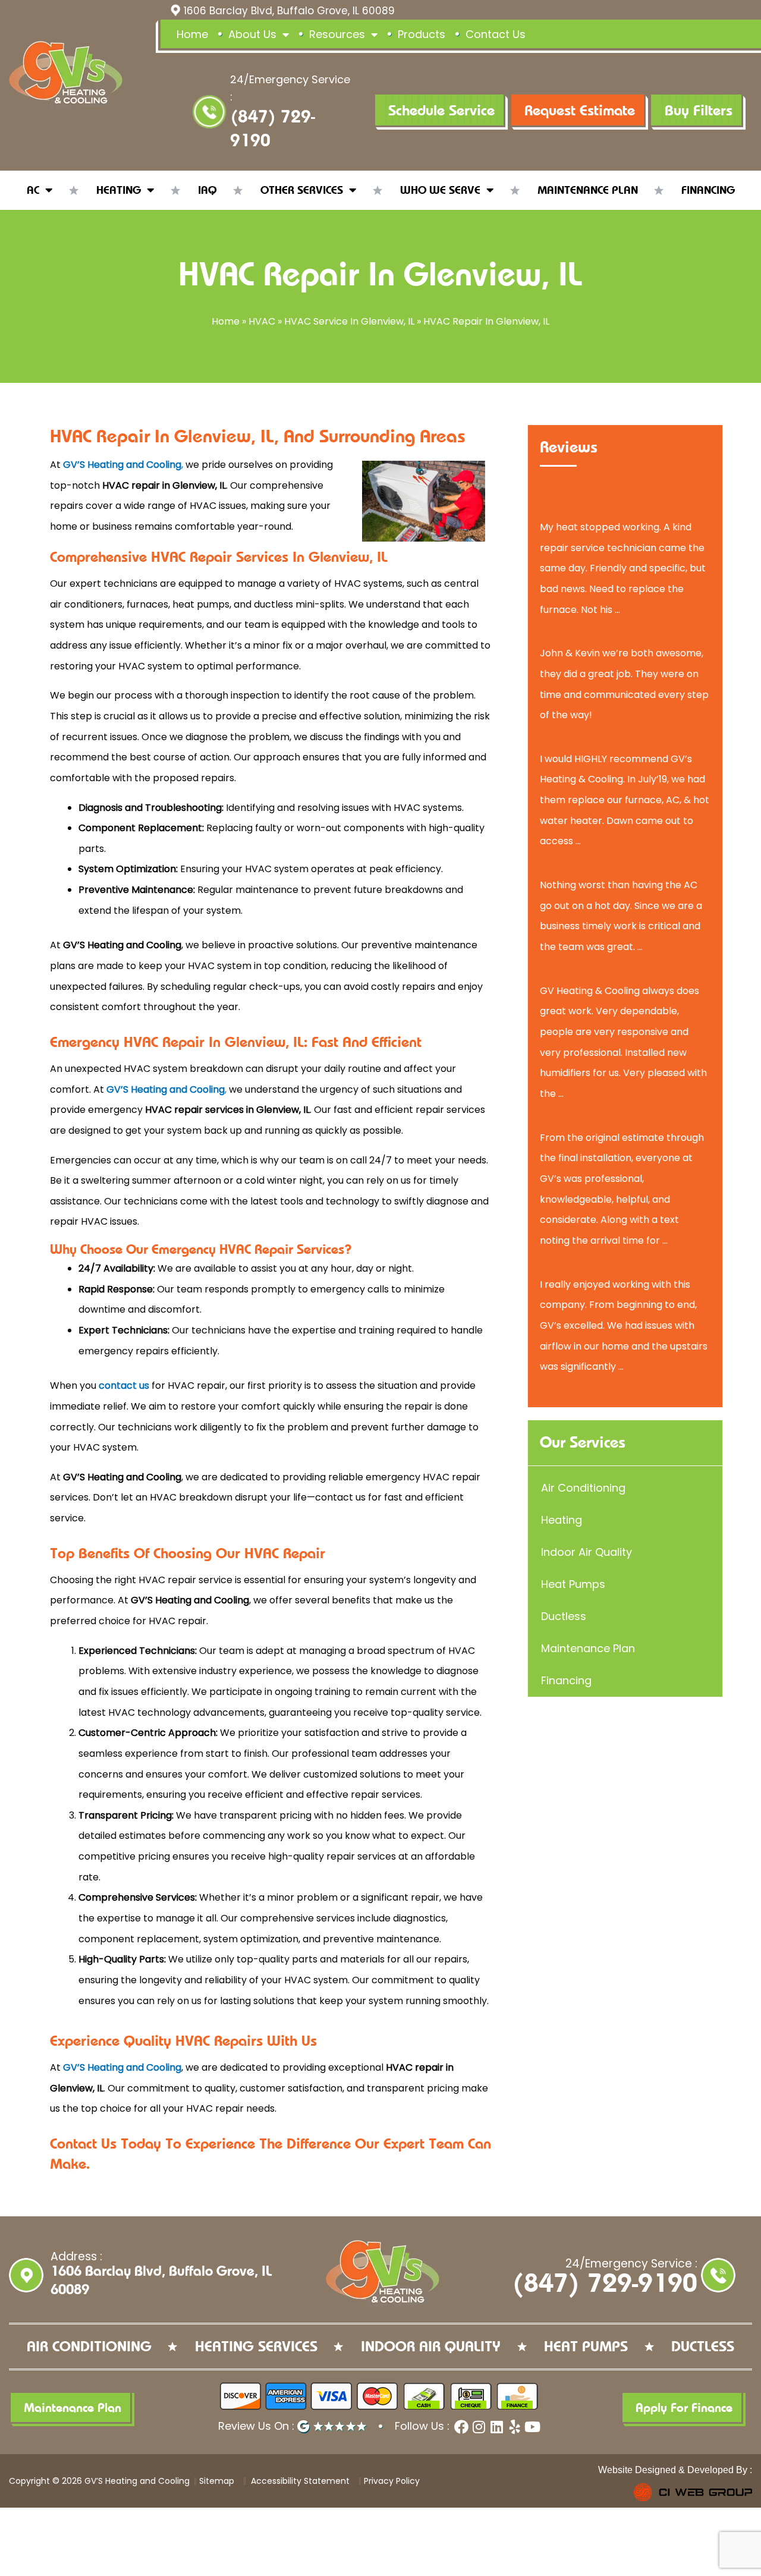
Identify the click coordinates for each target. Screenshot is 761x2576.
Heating (119, 190)
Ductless (564, 1616)
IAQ (207, 190)
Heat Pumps (573, 1584)
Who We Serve (440, 190)
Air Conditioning (583, 1488)
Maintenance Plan (588, 190)
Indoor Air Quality (587, 1552)
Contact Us (496, 34)
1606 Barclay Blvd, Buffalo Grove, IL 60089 (289, 11)
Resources (337, 34)
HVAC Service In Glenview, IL (349, 321)
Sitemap (217, 2481)
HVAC (262, 321)
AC (33, 190)
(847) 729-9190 (605, 2284)
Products (422, 34)
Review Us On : (258, 2426)
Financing (708, 190)
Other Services (302, 190)
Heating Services (256, 2347)
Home (192, 34)
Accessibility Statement (299, 2481)
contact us (124, 1385)
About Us (252, 34)
